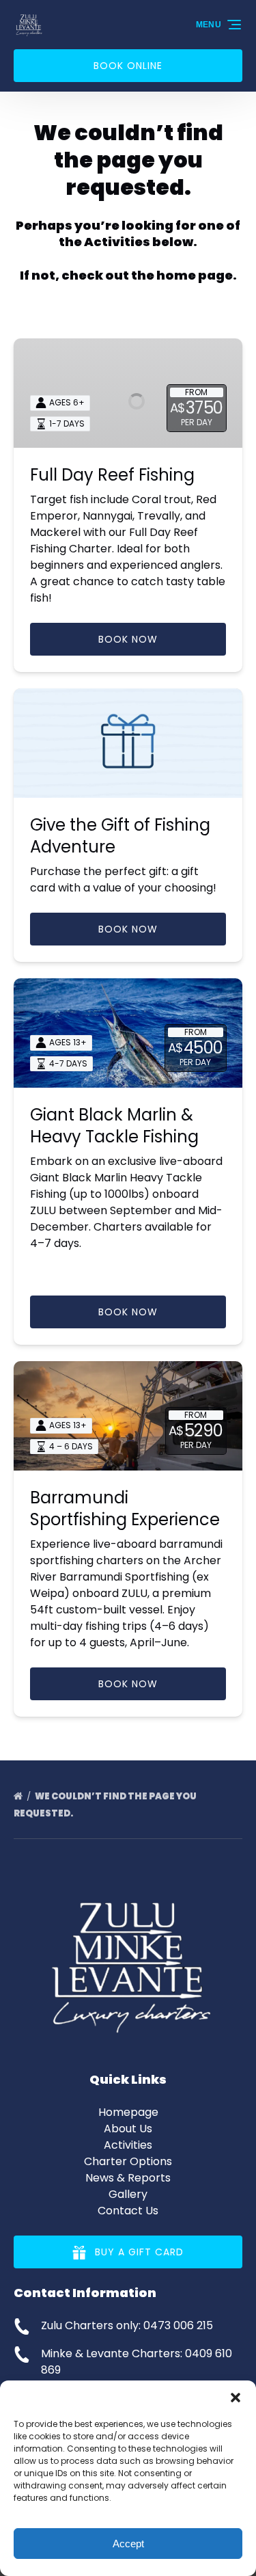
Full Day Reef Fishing (112, 475)
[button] (236, 2398)
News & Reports (128, 2178)
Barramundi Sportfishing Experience (125, 1508)
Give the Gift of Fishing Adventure (120, 836)
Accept (128, 2544)
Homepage (128, 2112)
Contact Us (128, 2211)
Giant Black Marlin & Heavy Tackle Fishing (114, 1126)
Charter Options (128, 2161)
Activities (128, 2145)
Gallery (128, 2194)
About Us (128, 2129)
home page (195, 275)
